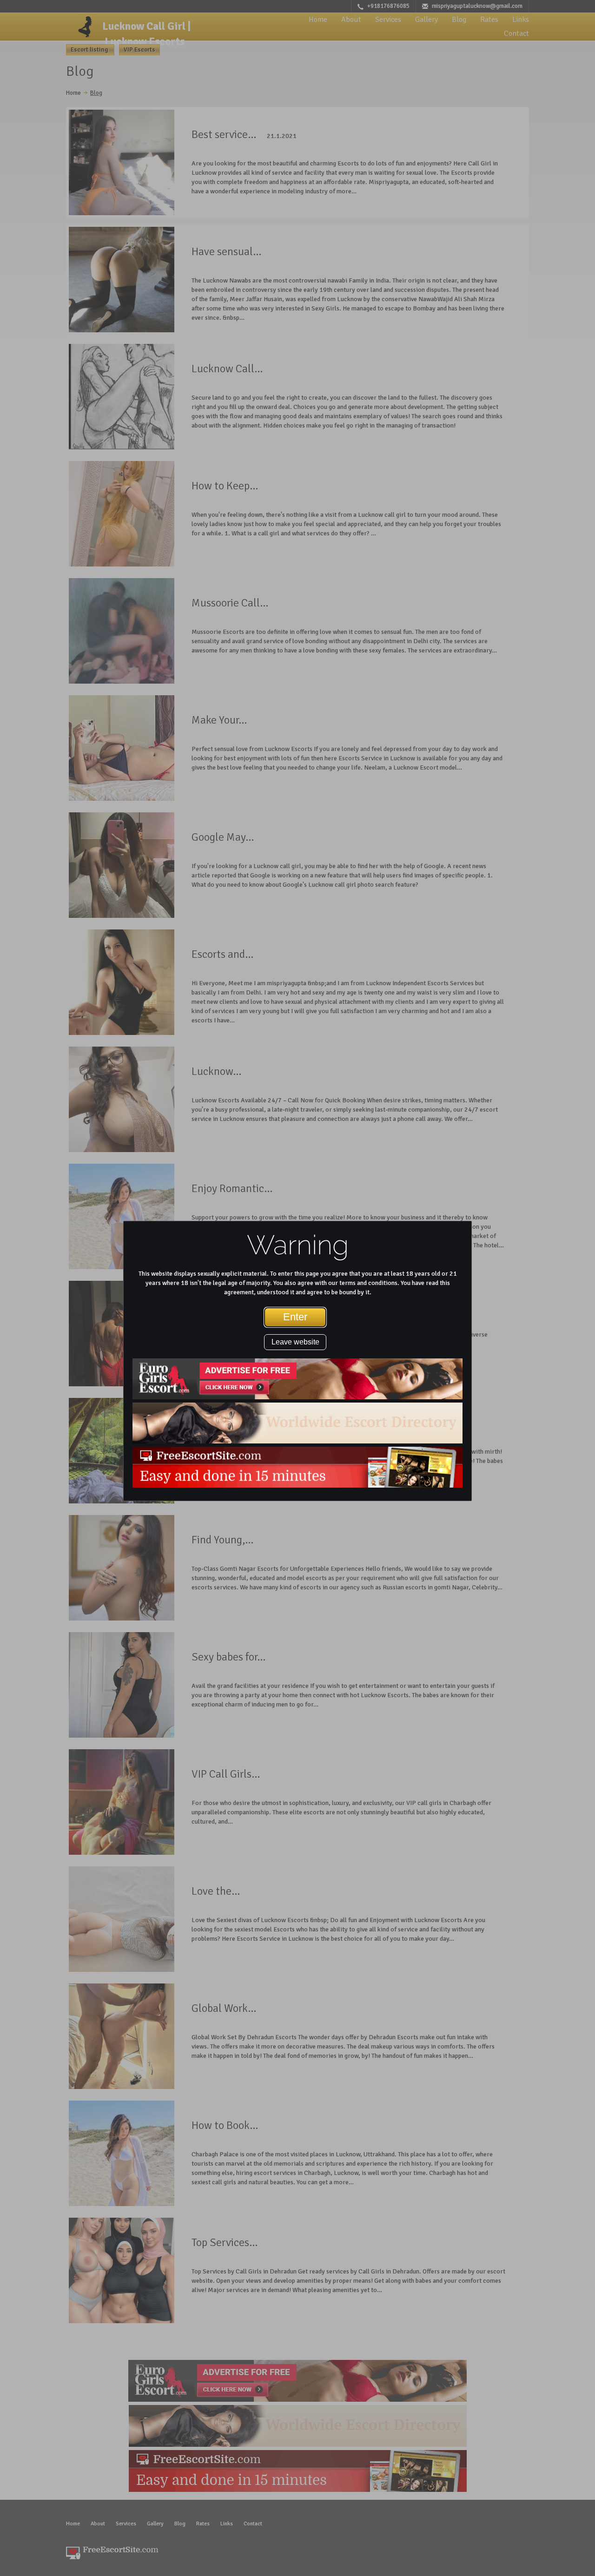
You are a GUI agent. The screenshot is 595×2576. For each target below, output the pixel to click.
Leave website (295, 1342)
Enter (295, 1317)
